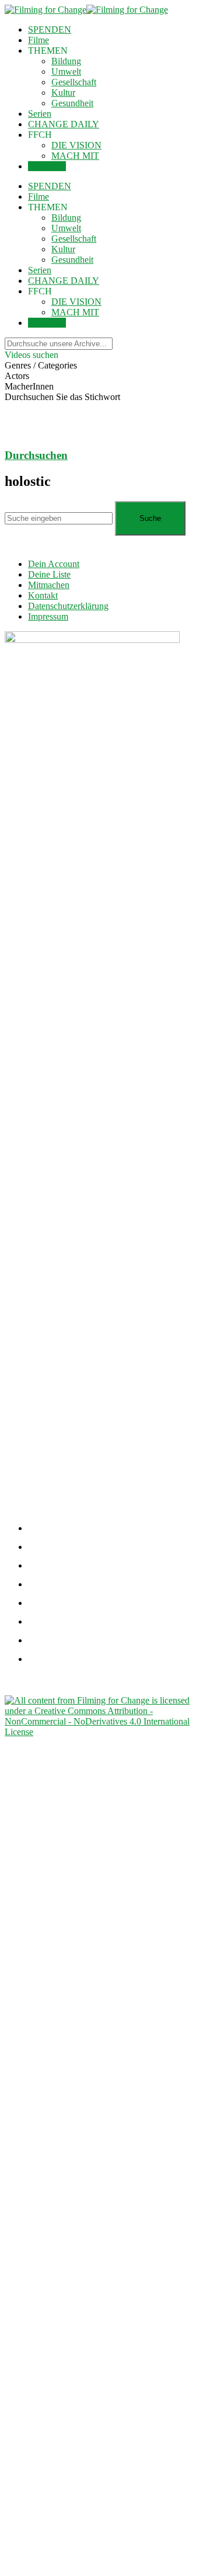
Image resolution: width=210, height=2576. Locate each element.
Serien (40, 114)
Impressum (48, 616)
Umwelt (66, 72)
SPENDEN (50, 29)
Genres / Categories (41, 365)
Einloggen (47, 166)
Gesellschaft (74, 82)
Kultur (63, 93)
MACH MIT (75, 156)
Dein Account (54, 564)
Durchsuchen (36, 455)
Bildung (66, 61)
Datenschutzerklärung (68, 606)
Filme (38, 40)
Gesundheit (72, 103)
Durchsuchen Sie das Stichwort (62, 397)
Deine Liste (49, 574)
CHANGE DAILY (64, 124)
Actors (17, 376)
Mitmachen (49, 585)
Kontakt (43, 595)
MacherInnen (29, 386)
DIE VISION (76, 145)
